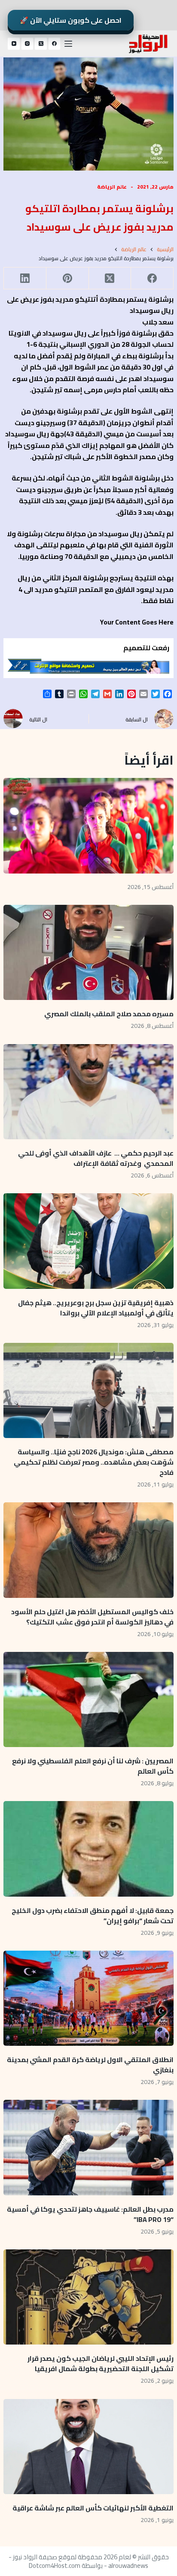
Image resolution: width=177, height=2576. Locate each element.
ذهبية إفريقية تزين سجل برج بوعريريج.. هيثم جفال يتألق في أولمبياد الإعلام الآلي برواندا (96, 1308)
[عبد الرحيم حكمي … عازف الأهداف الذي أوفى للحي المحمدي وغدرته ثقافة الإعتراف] (88, 1092)
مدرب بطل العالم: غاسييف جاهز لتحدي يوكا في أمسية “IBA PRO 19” (90, 2214)
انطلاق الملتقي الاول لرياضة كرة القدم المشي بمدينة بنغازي (90, 2065)
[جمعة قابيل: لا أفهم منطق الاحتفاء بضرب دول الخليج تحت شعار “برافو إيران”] (88, 1849)
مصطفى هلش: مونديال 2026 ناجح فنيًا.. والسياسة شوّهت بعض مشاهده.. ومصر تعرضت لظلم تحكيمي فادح (94, 1462)
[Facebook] (55, 44)
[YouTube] (14, 44)
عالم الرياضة (112, 187)
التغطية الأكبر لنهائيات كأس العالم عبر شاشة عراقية (93, 2508)
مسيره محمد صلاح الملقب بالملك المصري (109, 1014)
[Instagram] (27, 44)
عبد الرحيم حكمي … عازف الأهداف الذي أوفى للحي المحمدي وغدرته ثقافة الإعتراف (96, 1158)
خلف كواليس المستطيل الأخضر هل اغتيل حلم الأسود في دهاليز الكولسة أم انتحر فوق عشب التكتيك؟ (92, 1617)
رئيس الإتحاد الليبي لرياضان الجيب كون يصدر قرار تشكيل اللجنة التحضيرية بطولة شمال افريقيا (101, 2363)
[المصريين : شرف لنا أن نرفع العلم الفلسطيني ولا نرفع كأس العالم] (88, 1699)
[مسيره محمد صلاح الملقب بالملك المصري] (88, 952)
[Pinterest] (67, 278)
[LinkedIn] (25, 278)
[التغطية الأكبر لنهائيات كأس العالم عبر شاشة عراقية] (88, 2447)
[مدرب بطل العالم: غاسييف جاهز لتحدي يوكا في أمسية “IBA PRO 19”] (88, 2147)
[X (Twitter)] (41, 44)
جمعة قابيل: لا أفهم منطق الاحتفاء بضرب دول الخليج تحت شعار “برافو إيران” (93, 1915)
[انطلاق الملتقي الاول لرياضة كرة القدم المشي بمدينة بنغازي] (88, 1998)
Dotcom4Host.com (55, 2565)
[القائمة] (68, 44)
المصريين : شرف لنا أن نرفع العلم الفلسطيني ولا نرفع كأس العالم (93, 1766)
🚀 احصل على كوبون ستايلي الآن (71, 20)
